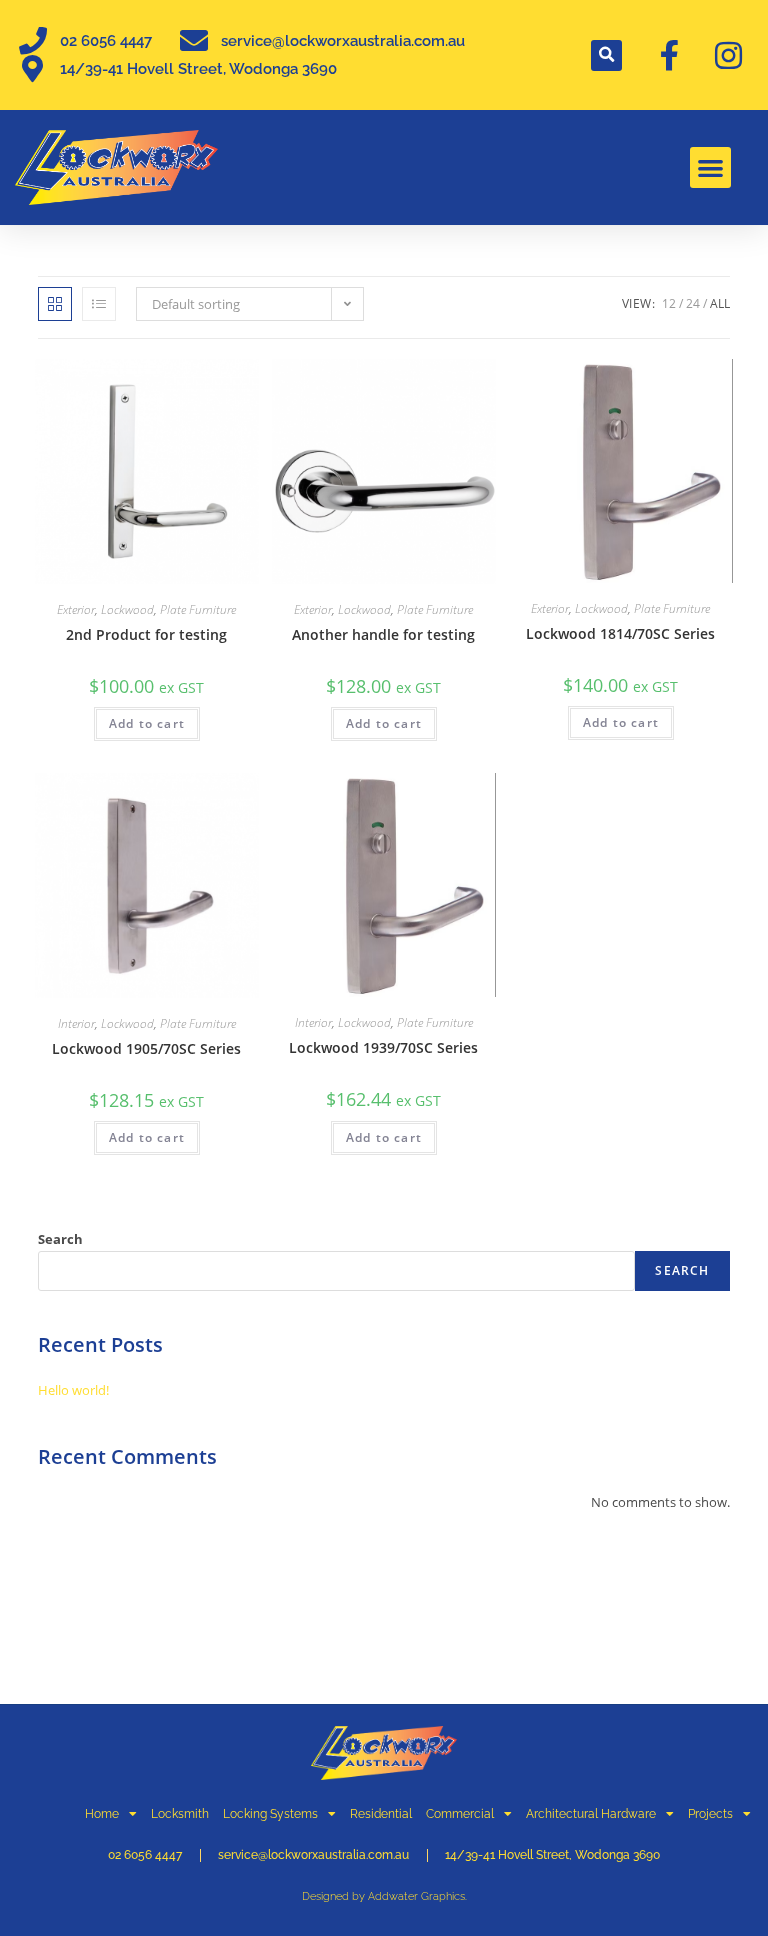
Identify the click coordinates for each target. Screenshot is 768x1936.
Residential (381, 1814)
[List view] (99, 304)
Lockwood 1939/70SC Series (383, 1047)
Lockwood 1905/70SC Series (146, 1048)
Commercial (460, 1814)
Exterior (76, 609)
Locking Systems (270, 1814)
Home (102, 1814)
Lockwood (127, 609)
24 (693, 303)
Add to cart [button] (147, 723)
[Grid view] (55, 304)
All (720, 303)
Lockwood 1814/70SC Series (620, 633)
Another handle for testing (383, 634)
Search (60, 1239)
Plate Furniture (198, 609)
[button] (606, 55)
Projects (710, 1814)
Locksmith (180, 1814)
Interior (76, 1023)
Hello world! (73, 1390)
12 (669, 303)
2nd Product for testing (146, 634)
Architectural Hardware (591, 1814)
